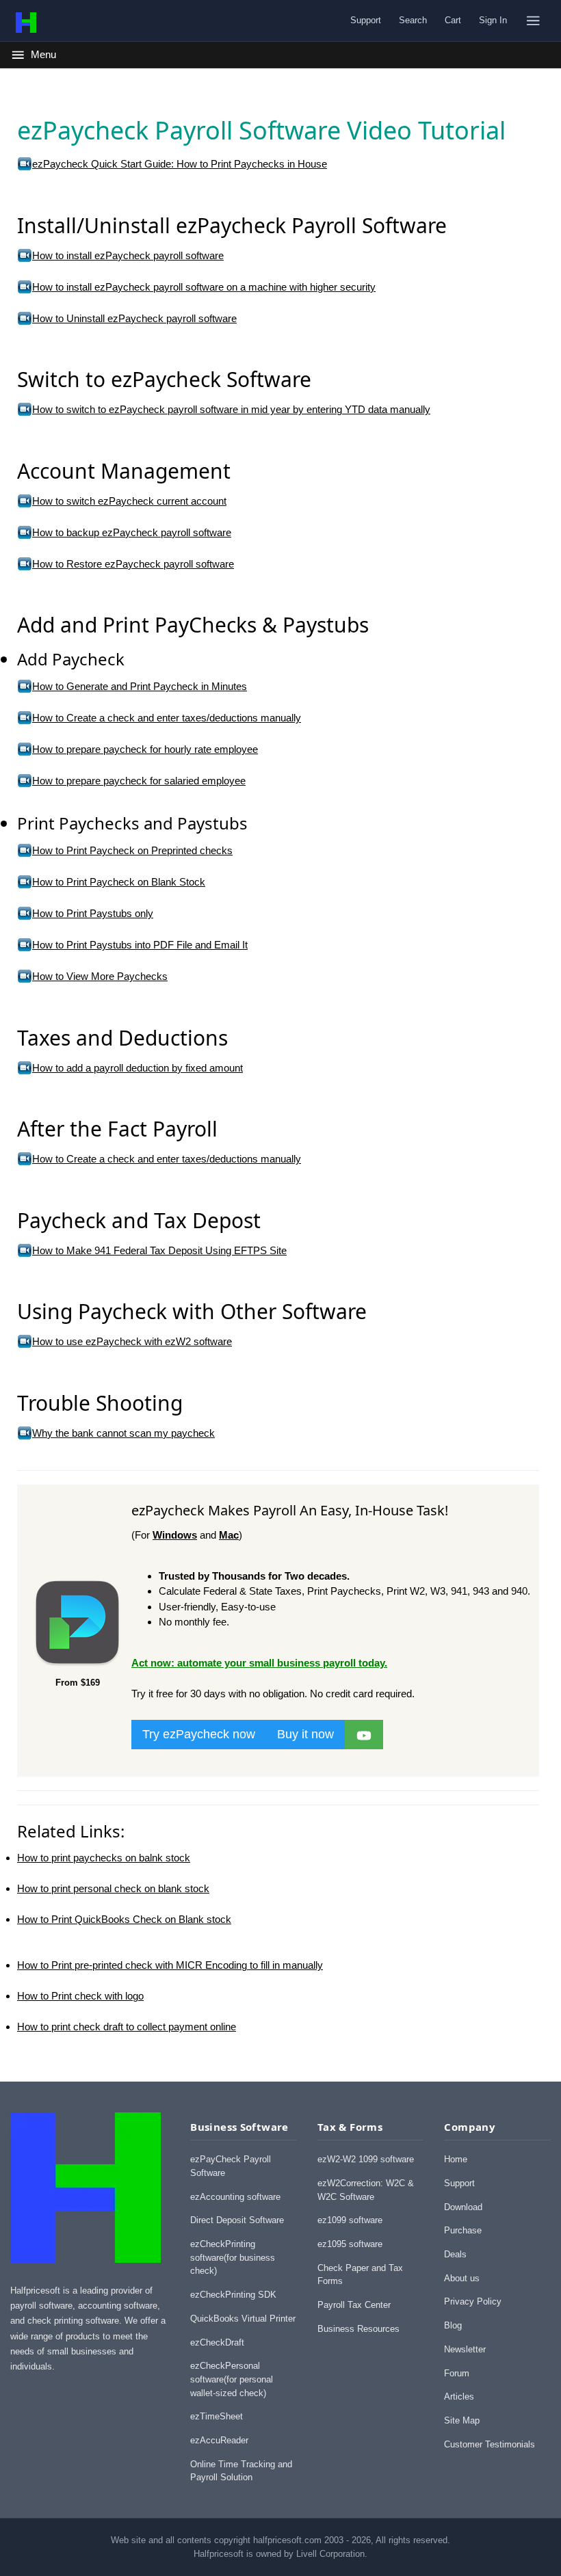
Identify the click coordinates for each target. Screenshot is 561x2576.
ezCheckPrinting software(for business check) (233, 2257)
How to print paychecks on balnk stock (104, 1858)
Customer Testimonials (490, 2444)
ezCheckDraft (217, 2342)
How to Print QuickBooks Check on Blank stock (124, 1919)
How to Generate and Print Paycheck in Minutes (140, 686)
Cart (453, 20)
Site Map (462, 2420)
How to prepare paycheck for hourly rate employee (145, 749)
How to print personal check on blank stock (113, 1888)
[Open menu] (533, 21)
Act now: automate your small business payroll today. (259, 1663)
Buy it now (305, 1734)
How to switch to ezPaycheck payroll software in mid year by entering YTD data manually (231, 409)
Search (413, 20)
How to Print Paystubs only (93, 913)
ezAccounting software (235, 2197)
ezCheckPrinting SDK (233, 2295)
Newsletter (465, 2349)
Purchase (463, 2230)
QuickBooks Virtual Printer (243, 2319)
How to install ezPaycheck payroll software (128, 255)
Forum (457, 2373)
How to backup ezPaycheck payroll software (132, 532)
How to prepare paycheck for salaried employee (139, 781)
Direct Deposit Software (237, 2220)
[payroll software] (77, 1666)
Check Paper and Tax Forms (360, 2275)
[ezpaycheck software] (364, 1734)
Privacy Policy (473, 2301)
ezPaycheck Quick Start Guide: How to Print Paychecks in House (180, 164)
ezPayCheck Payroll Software (231, 2166)
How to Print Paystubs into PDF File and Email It (140, 945)
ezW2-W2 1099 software (366, 2159)
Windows (175, 1535)
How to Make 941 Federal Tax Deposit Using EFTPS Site (159, 1250)
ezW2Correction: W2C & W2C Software (366, 2190)
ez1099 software (350, 2220)
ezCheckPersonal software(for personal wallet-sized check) (232, 2379)
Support (366, 20)
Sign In (493, 20)
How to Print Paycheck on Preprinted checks (132, 850)
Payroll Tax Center (354, 2305)
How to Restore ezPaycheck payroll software (133, 564)
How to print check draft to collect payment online (127, 2027)
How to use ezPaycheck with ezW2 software (132, 1341)
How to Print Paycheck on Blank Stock (119, 882)
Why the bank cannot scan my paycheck (123, 1433)
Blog (453, 2325)
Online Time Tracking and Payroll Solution (241, 2471)
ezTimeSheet (217, 2416)
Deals (455, 2254)
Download (463, 2207)
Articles (459, 2396)
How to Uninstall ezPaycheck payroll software (134, 318)
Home (456, 2159)
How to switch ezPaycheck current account (129, 501)
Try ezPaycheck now (199, 1734)
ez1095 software (350, 2244)
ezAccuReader (219, 2440)
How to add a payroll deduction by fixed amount (138, 1068)
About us (462, 2278)
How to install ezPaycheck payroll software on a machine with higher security (204, 287)
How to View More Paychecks (100, 976)
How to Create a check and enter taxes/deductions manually (167, 718)
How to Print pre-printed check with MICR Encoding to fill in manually (170, 1965)
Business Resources (358, 2329)
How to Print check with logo (80, 1996)
